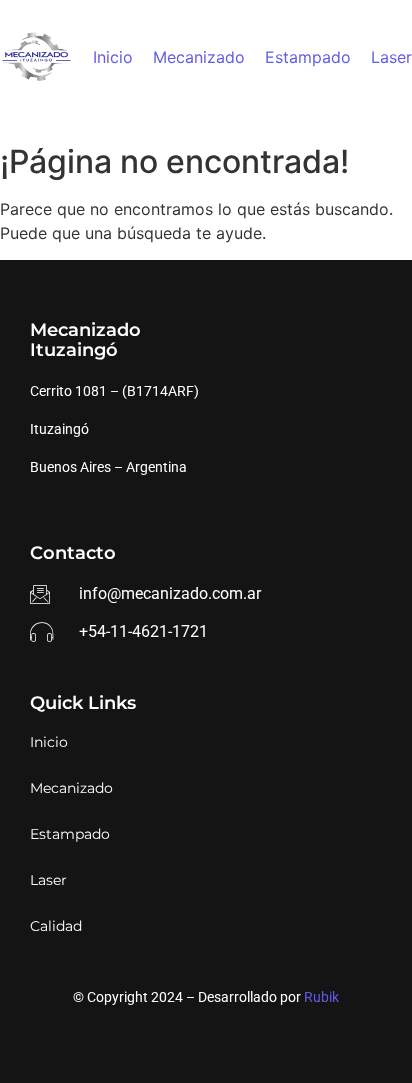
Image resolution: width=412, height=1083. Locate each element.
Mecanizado (199, 57)
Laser (391, 57)
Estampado (308, 57)
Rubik (321, 997)
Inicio (113, 57)
